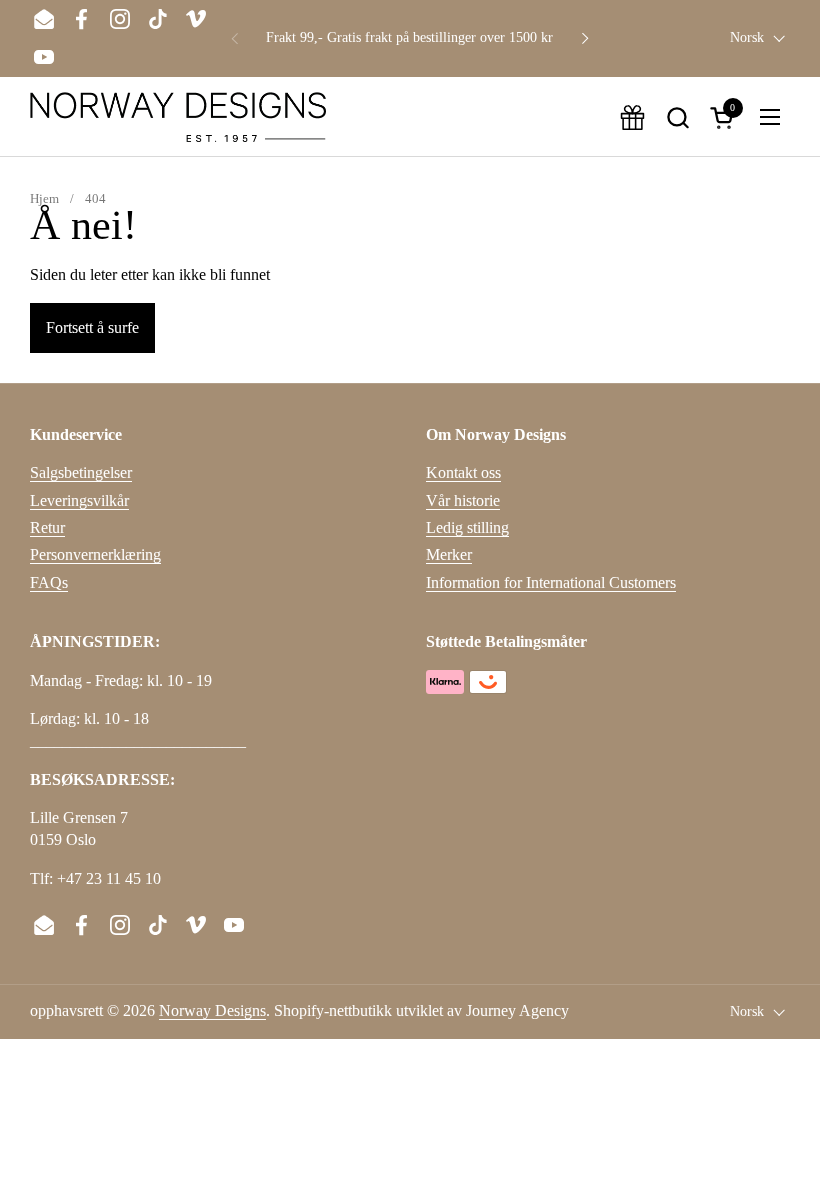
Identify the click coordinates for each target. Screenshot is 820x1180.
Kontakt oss (463, 472)
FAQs (49, 582)
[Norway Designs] (178, 117)
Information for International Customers (551, 582)
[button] (677, 117)
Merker (449, 554)
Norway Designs (212, 1010)
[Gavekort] (632, 117)
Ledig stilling (467, 527)
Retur (47, 527)
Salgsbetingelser (81, 472)
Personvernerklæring (95, 554)
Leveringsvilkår (79, 500)
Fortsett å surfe (92, 327)
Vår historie (463, 500)
